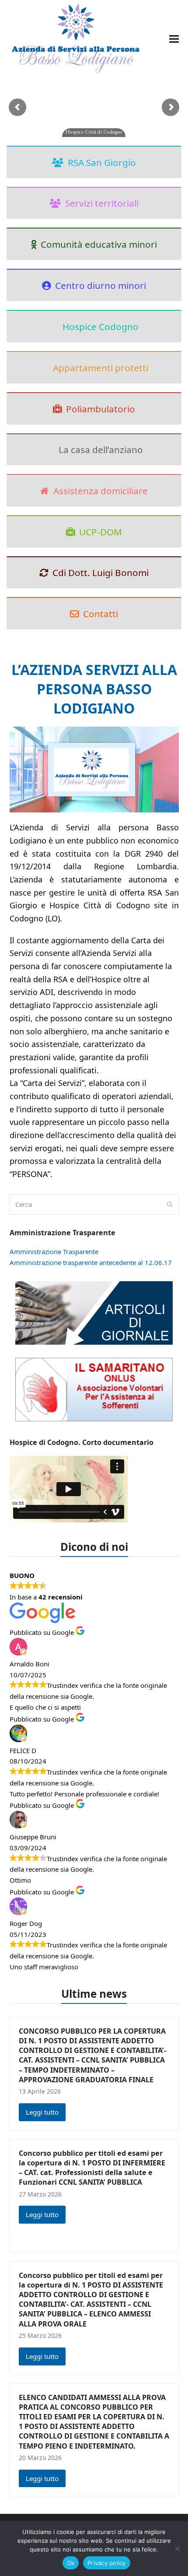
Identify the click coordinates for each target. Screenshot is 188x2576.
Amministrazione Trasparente (54, 1251)
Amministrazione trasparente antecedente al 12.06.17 (91, 1262)
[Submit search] (170, 1204)
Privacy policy (107, 2563)
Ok (71, 2563)
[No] (177, 2548)
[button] (174, 39)
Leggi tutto (42, 2112)
